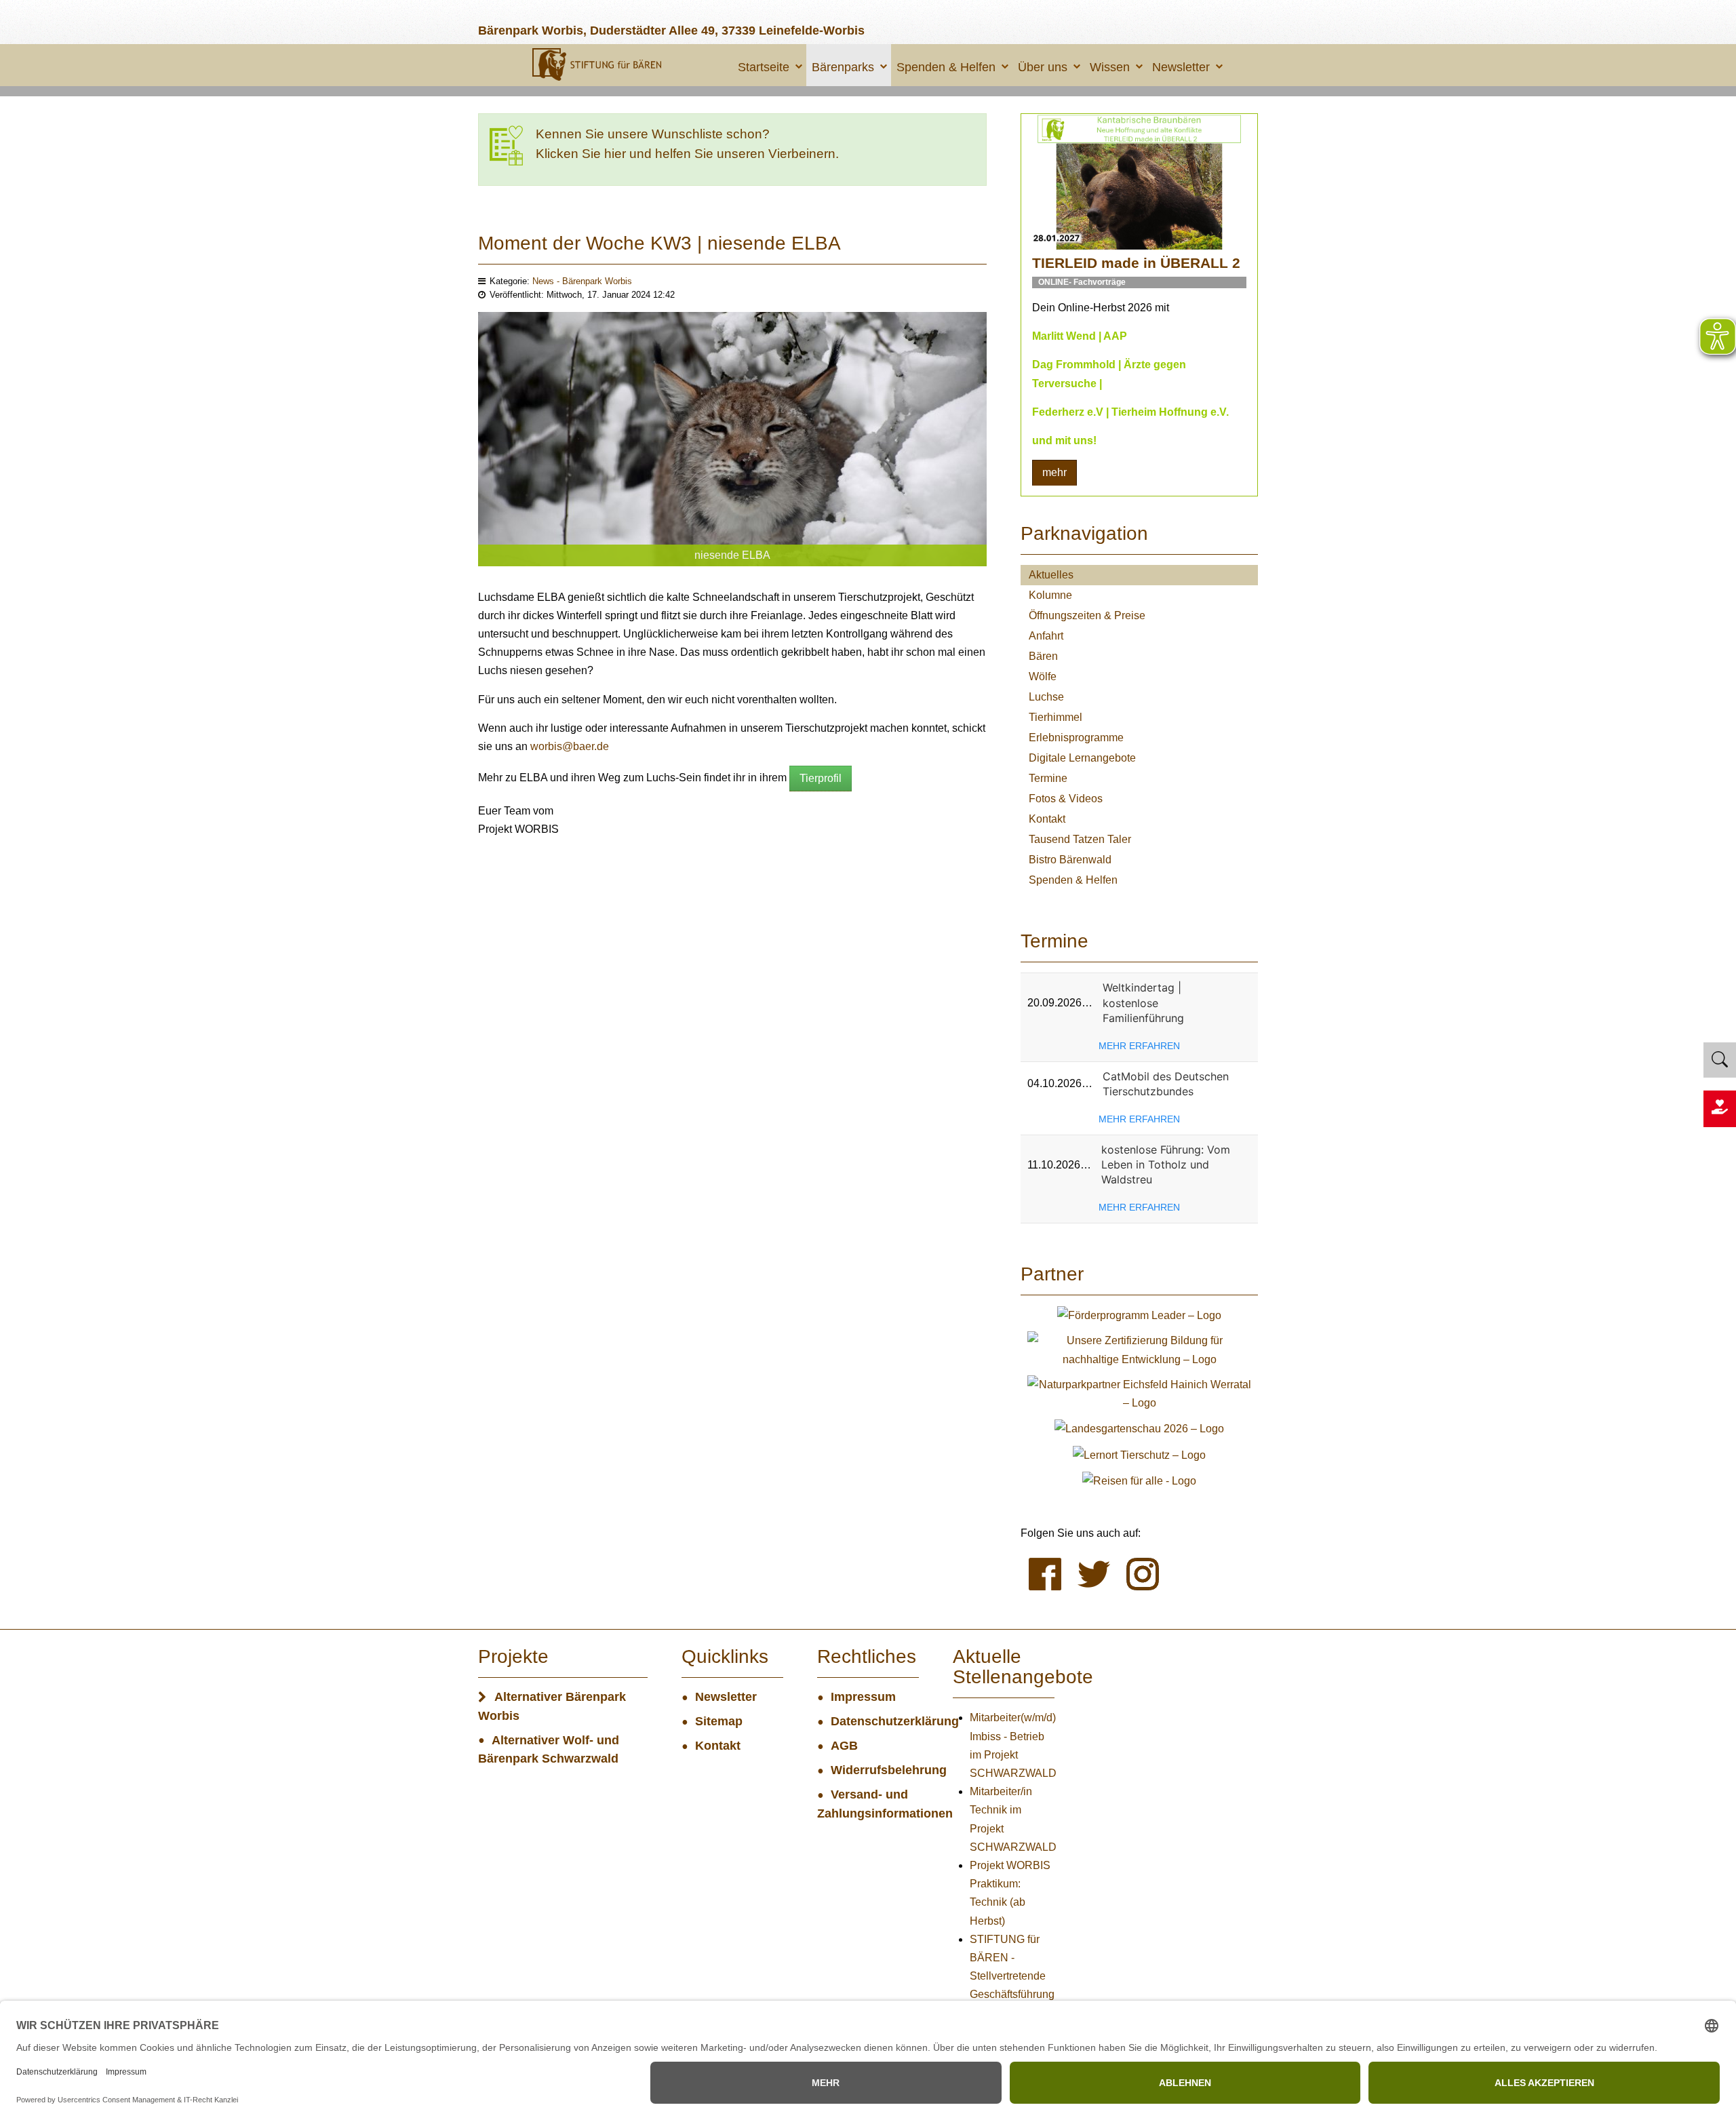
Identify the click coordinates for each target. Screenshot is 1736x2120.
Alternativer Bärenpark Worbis (552, 1706)
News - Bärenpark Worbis (582, 281)
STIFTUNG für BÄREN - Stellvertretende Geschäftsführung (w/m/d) (1012, 1976)
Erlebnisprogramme (1076, 738)
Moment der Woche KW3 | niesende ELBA (659, 243)
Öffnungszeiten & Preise (1087, 615)
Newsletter (1181, 67)
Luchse (1046, 697)
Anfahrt (1046, 636)
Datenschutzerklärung (875, 1721)
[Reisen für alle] (1139, 1480)
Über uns (1043, 67)
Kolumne (1050, 595)
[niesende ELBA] (732, 438)
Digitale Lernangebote (1082, 758)
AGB (844, 1746)
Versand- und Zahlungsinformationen (868, 1804)
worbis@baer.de (570, 746)
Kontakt (1047, 819)
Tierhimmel (1056, 717)
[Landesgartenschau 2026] (1139, 1428)
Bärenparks (843, 67)
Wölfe (1043, 676)
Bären (1043, 656)
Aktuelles (1051, 575)
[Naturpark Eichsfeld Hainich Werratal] (1139, 1393)
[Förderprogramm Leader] (1139, 1315)
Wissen (1110, 67)
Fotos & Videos (1066, 799)
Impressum (863, 1697)
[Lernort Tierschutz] (1139, 1454)
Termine (1048, 778)
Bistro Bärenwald (1070, 860)
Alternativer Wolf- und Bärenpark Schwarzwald (549, 1750)
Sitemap (719, 1721)
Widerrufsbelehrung (875, 1770)
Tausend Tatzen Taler (1080, 839)
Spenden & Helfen (946, 67)
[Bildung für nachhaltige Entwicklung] (1139, 1349)
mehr (1054, 472)
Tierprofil (821, 778)
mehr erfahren (1139, 1046)
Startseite (764, 67)
